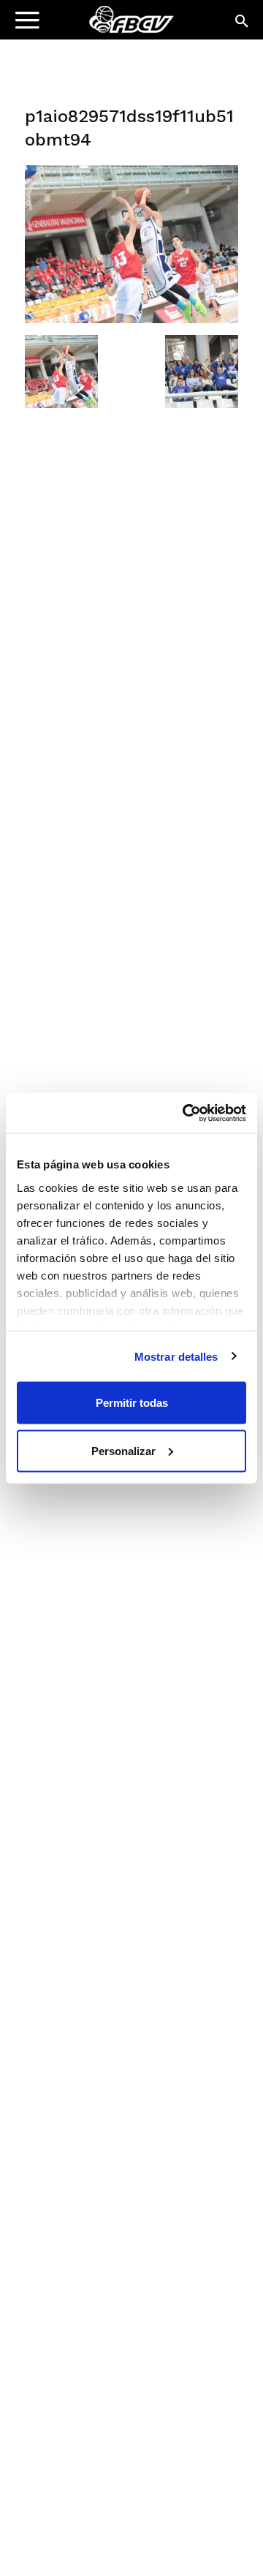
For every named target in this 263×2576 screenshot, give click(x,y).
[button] (243, 22)
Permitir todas (132, 1403)
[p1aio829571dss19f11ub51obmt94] (131, 320)
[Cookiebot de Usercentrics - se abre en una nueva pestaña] (186, 1113)
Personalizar (123, 1450)
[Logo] (103, 26)
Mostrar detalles (176, 1356)
